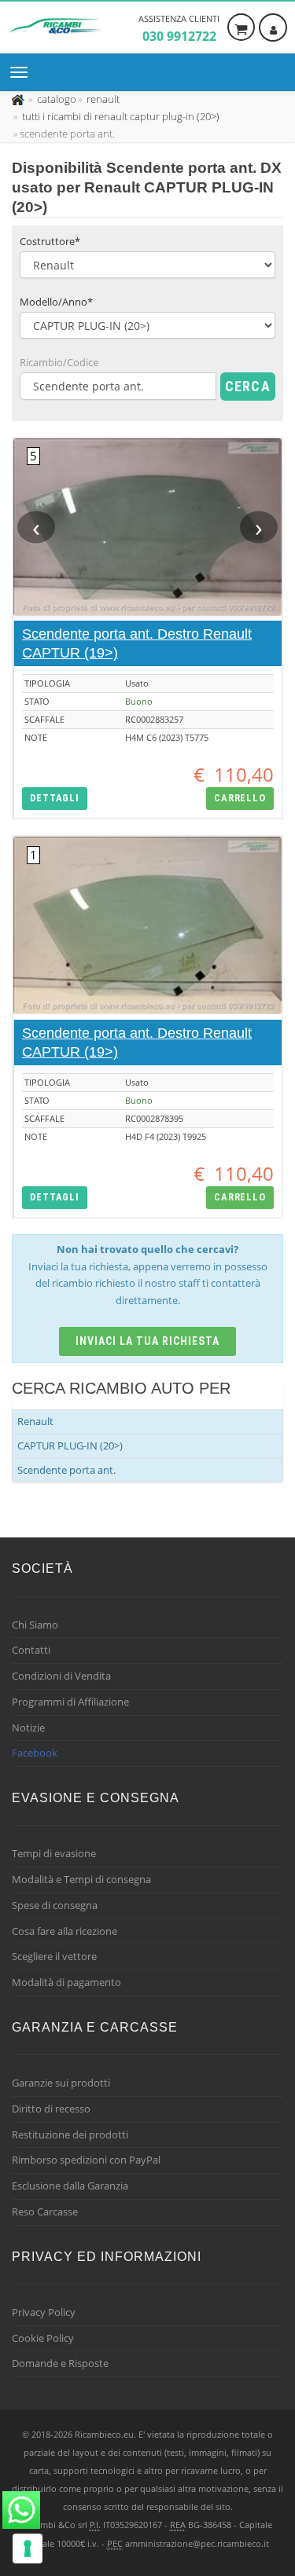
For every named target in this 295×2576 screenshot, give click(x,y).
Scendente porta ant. (66, 1470)
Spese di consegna (55, 1905)
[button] (55, 799)
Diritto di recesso (51, 2109)
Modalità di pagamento (66, 1982)
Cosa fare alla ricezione (65, 1931)
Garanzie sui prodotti (61, 2083)
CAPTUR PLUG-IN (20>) (70, 1446)
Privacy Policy (44, 2312)
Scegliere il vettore (54, 1956)
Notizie (28, 1728)
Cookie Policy (43, 2338)
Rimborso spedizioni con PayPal (86, 2160)
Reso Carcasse (45, 2211)
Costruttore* (50, 241)
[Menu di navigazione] (23, 72)
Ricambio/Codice (59, 362)
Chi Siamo (35, 1625)
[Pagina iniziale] (19, 99)
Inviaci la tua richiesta (147, 1341)
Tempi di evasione (54, 1853)
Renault (35, 1421)
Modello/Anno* (56, 302)
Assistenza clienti (179, 29)
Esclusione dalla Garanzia (70, 2186)
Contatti (31, 1650)
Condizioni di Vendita (61, 1676)
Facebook (35, 1753)
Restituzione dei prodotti (70, 2134)
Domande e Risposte (60, 2363)
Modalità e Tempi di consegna (81, 1879)
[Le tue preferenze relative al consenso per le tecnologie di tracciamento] (28, 2549)
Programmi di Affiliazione (70, 1702)
